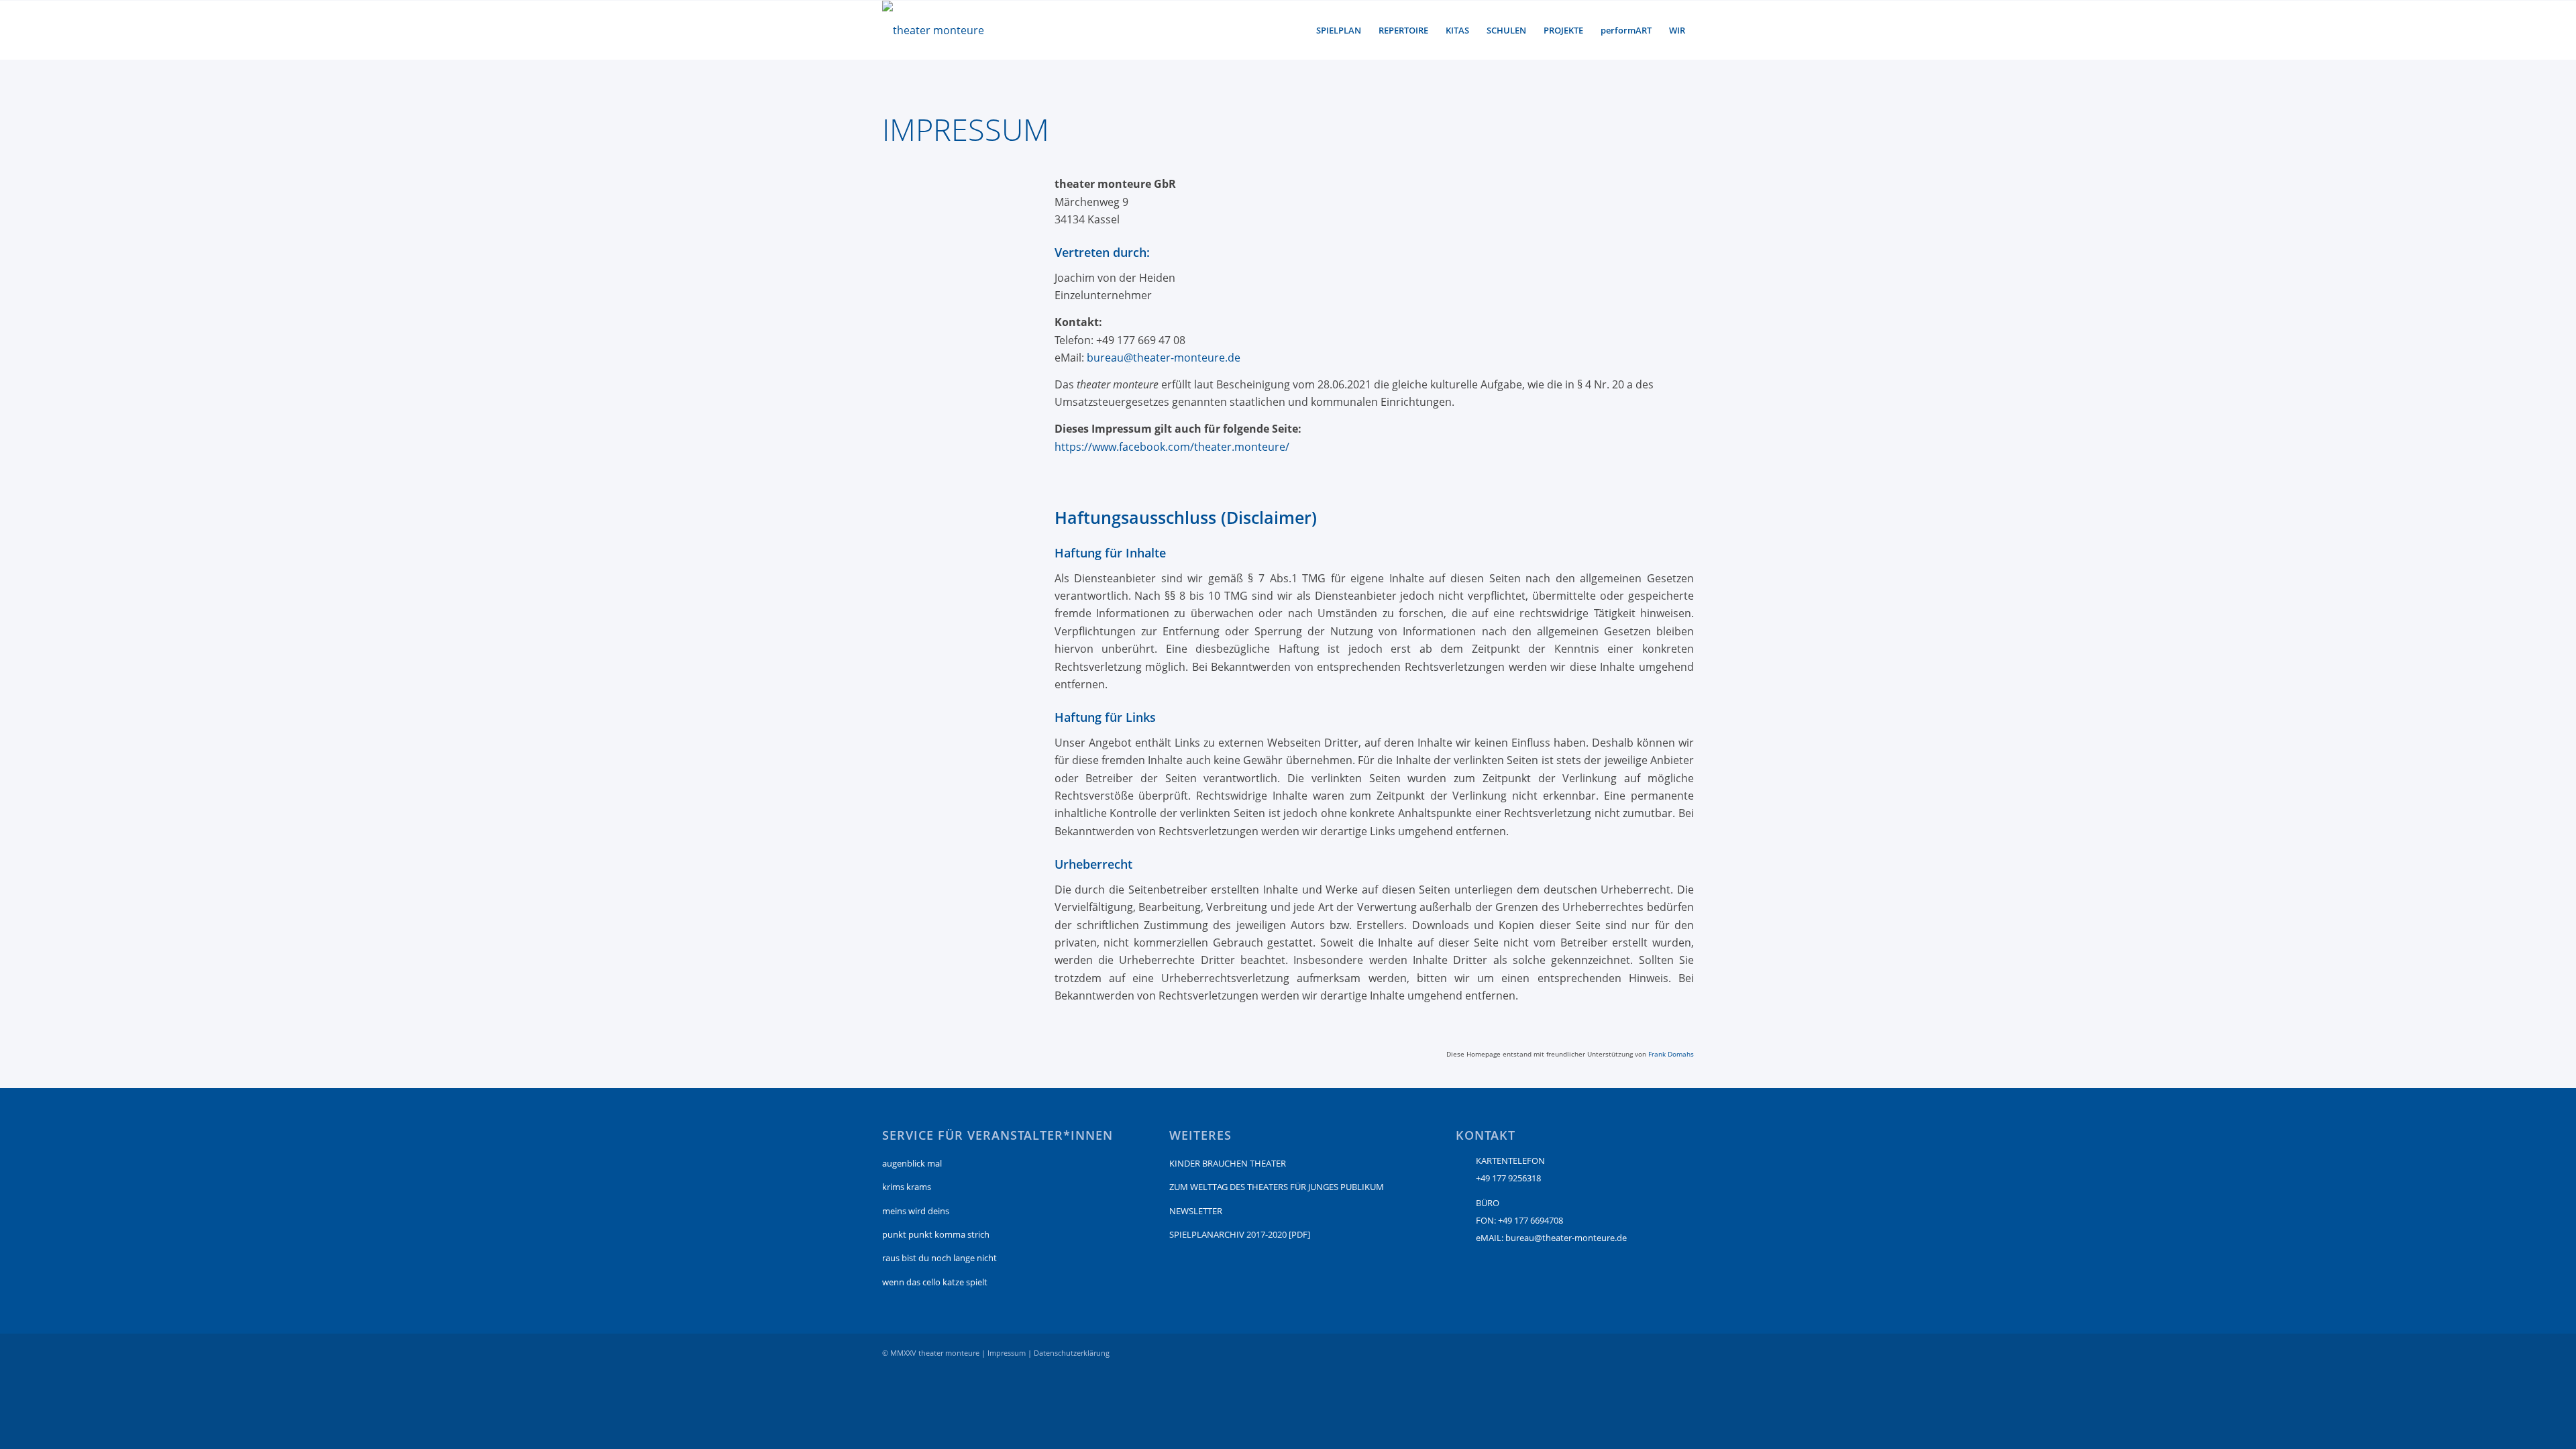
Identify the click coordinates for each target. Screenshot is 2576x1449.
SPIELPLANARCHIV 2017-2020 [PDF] (1240, 1234)
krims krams (907, 1187)
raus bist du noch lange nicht (940, 1258)
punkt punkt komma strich (936, 1234)
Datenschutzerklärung (1072, 1353)
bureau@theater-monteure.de (1164, 358)
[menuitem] (1339, 30)
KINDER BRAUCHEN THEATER (1228, 1163)
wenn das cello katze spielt (935, 1282)
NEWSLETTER (1196, 1211)
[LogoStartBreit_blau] (933, 30)
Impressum (1007, 1353)
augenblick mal (912, 1163)
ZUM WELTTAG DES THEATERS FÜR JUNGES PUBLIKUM (1277, 1187)
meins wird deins (916, 1211)
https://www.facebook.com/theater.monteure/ (1172, 447)
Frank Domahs (1671, 1054)
